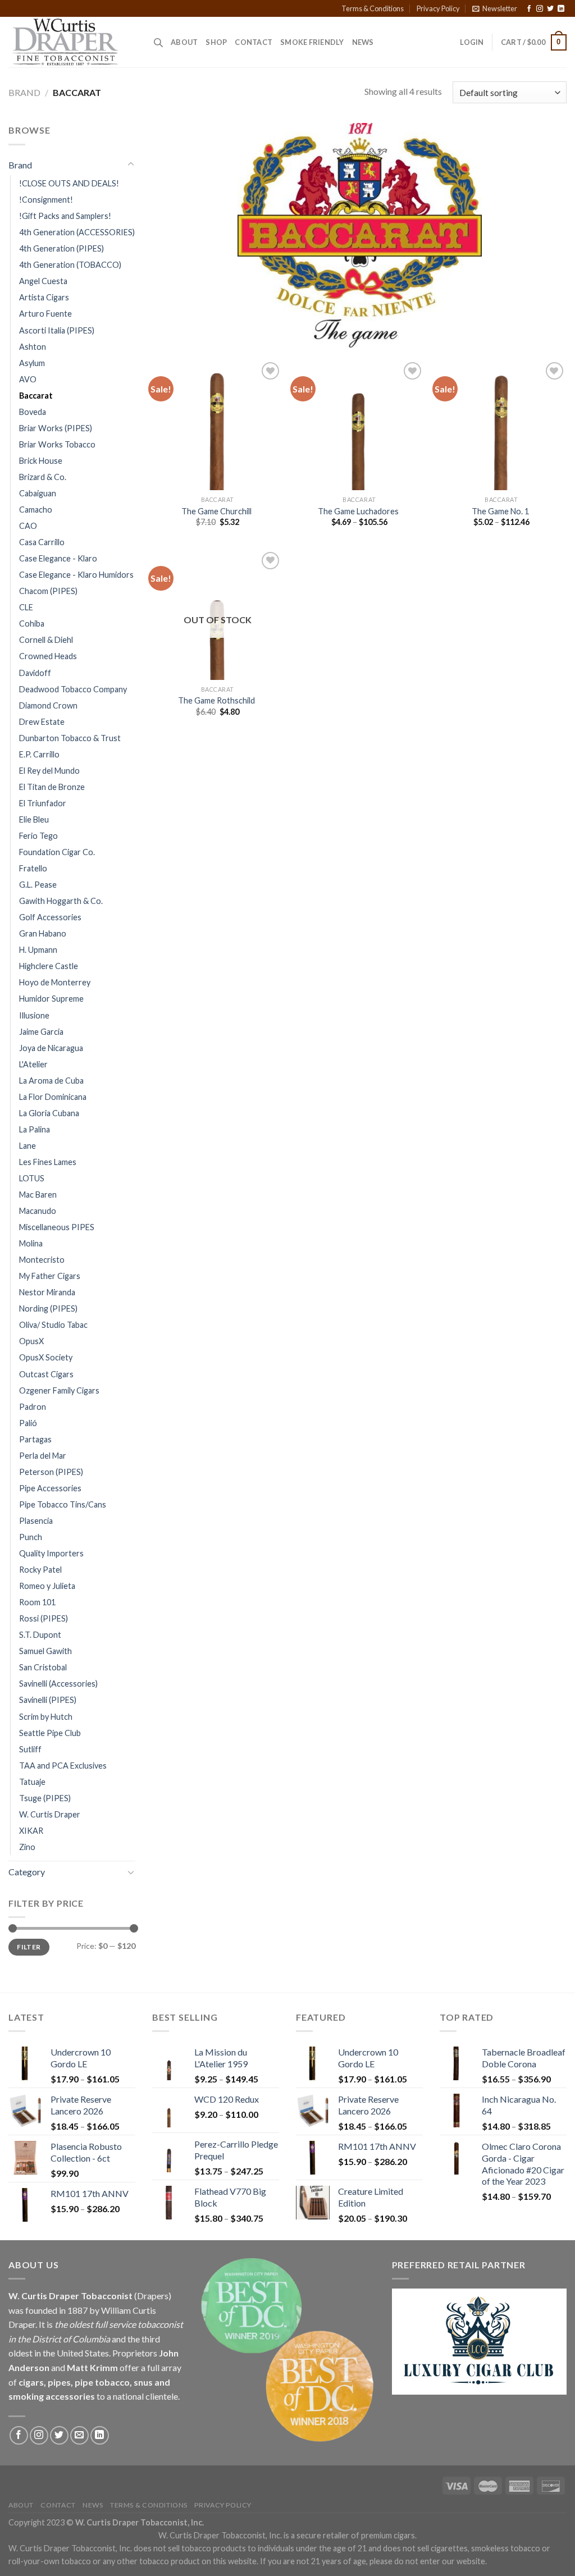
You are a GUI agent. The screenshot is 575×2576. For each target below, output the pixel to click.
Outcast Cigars (46, 1374)
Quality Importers (51, 1553)
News (363, 42)
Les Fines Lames (48, 1162)
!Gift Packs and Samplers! (65, 216)
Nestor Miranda (47, 1292)
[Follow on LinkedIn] (561, 9)
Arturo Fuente (45, 314)
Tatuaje (32, 1782)
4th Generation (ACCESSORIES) (77, 232)
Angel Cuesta (43, 281)
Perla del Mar (43, 1456)
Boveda (33, 412)
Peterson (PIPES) (51, 1472)
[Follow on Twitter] (550, 9)
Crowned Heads (48, 656)
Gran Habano (43, 933)
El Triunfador (43, 803)
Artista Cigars (44, 297)
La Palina (35, 1129)
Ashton (33, 347)
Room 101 (37, 1602)
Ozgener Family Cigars (59, 1390)
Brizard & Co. (43, 477)
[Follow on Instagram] (540, 9)
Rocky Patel (40, 1570)
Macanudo (38, 1211)
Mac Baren (38, 1195)
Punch (31, 1537)
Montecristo (42, 1260)
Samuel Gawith (45, 1651)
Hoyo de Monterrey (55, 982)
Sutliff (30, 1749)
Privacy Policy (438, 8)
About (184, 42)
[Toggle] (131, 165)
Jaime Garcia (41, 1032)
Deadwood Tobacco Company (73, 689)
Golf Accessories (50, 917)
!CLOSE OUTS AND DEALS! (69, 183)
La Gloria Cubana (49, 1113)
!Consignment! (46, 200)
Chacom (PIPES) (48, 591)
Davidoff (35, 673)
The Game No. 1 (501, 511)
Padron (33, 1407)
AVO (28, 379)
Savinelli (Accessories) (58, 1684)
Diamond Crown (48, 705)
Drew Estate (42, 722)
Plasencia (36, 1521)
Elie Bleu (34, 819)
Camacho (36, 510)
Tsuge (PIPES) (45, 1798)
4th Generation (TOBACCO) (70, 265)
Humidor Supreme (51, 999)
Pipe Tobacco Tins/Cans (63, 1504)
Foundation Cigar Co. (57, 852)
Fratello (33, 868)
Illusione (34, 1015)
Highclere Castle (49, 966)
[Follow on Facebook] (529, 9)
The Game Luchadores (359, 511)
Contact (254, 42)
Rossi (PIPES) (44, 1618)
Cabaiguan (38, 493)
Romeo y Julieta (47, 1586)
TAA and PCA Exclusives (63, 1766)
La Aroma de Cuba (51, 1081)
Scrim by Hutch (46, 1717)
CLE (26, 607)
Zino (27, 1847)
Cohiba (32, 624)
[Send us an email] (79, 2435)
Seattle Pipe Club (50, 1733)
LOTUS (32, 1178)
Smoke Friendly (312, 42)
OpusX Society (46, 1357)
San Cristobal (43, 1667)
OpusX (31, 1341)
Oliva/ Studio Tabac (53, 1325)
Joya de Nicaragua (51, 1048)
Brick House (41, 461)
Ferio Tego (38, 836)
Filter (29, 1947)
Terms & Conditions (373, 8)
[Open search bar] (158, 42)
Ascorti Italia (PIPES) (57, 330)
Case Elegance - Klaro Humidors (76, 575)
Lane (28, 1146)
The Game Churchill (217, 511)
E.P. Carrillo (39, 754)
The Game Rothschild (217, 700)
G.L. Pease (38, 885)
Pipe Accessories (50, 1488)
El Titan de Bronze (52, 787)
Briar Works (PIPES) (56, 428)
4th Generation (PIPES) (61, 248)
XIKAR (31, 1831)
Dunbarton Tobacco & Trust (70, 738)
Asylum (32, 363)
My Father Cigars (50, 1276)
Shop (216, 42)
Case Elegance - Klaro (58, 558)
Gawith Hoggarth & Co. (61, 901)
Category (27, 1872)
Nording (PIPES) (48, 1308)
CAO (28, 526)
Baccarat (36, 396)
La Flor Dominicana (53, 1097)
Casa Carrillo (42, 542)
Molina (31, 1243)
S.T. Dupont (40, 1635)
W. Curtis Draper (50, 1814)
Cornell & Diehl (46, 640)
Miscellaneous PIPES (57, 1227)
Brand (24, 92)
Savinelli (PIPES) (48, 1700)
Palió (28, 1423)
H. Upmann (38, 950)
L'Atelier (33, 1064)
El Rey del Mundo (49, 771)
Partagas (35, 1439)
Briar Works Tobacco (57, 444)
